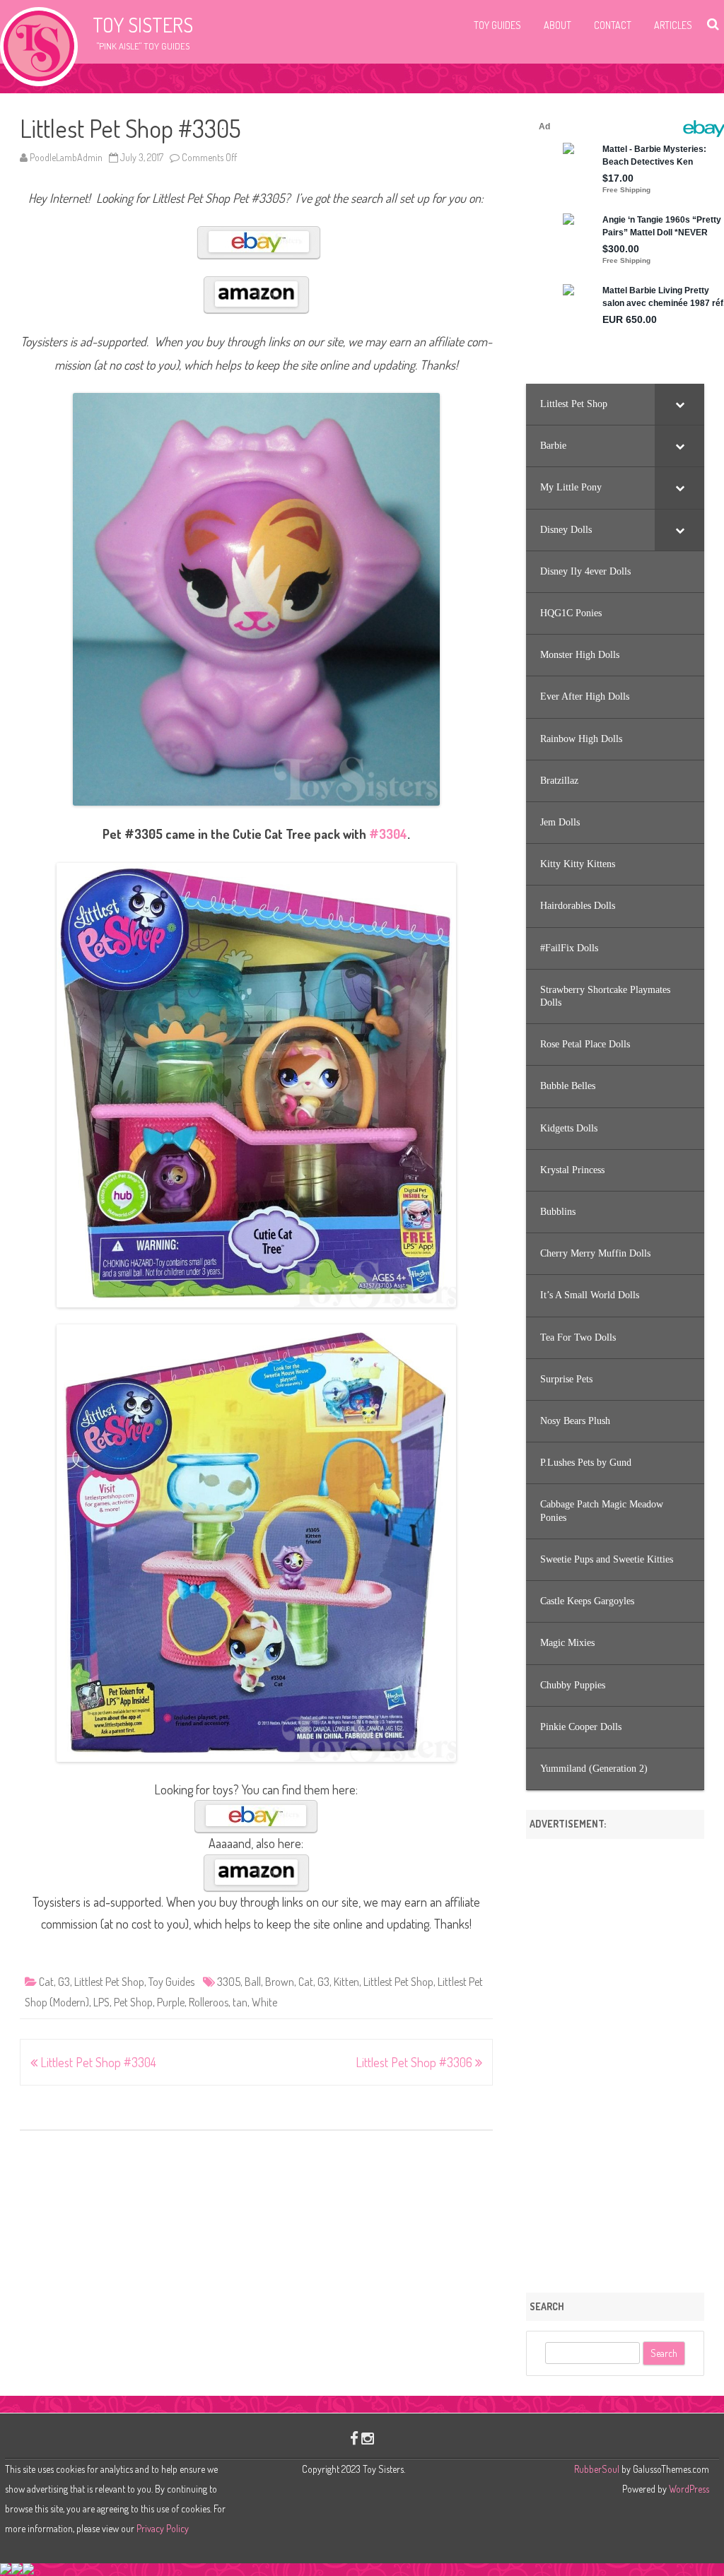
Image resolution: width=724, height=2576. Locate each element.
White (264, 2002)
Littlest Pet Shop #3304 (97, 2062)
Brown (280, 1982)
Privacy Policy (163, 2528)
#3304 (388, 834)
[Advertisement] (615, 2061)
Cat (46, 1982)
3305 (229, 1982)
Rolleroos (209, 2002)
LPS (101, 2002)
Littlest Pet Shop (109, 1982)
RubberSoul (597, 2469)
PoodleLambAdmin (66, 157)
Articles (673, 25)
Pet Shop (133, 2002)
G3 (64, 1982)
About (557, 25)
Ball (253, 1982)
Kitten (346, 1982)
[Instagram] (368, 2438)
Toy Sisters (143, 25)
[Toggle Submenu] (679, 404)
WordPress (688, 2489)
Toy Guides (497, 25)
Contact (613, 25)
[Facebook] (354, 2438)
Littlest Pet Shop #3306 (415, 2062)
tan (240, 2002)
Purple (171, 2002)
